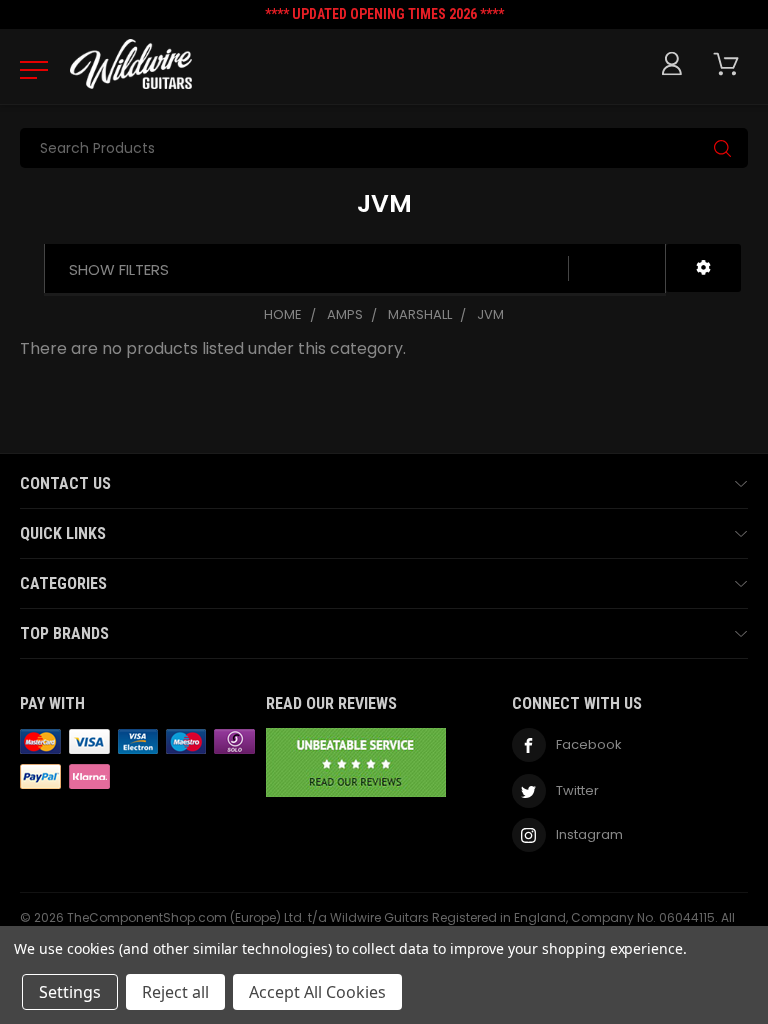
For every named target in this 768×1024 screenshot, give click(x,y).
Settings (70, 992)
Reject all (175, 992)
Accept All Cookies (317, 992)
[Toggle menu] (27, 69)
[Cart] (730, 64)
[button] (703, 268)
